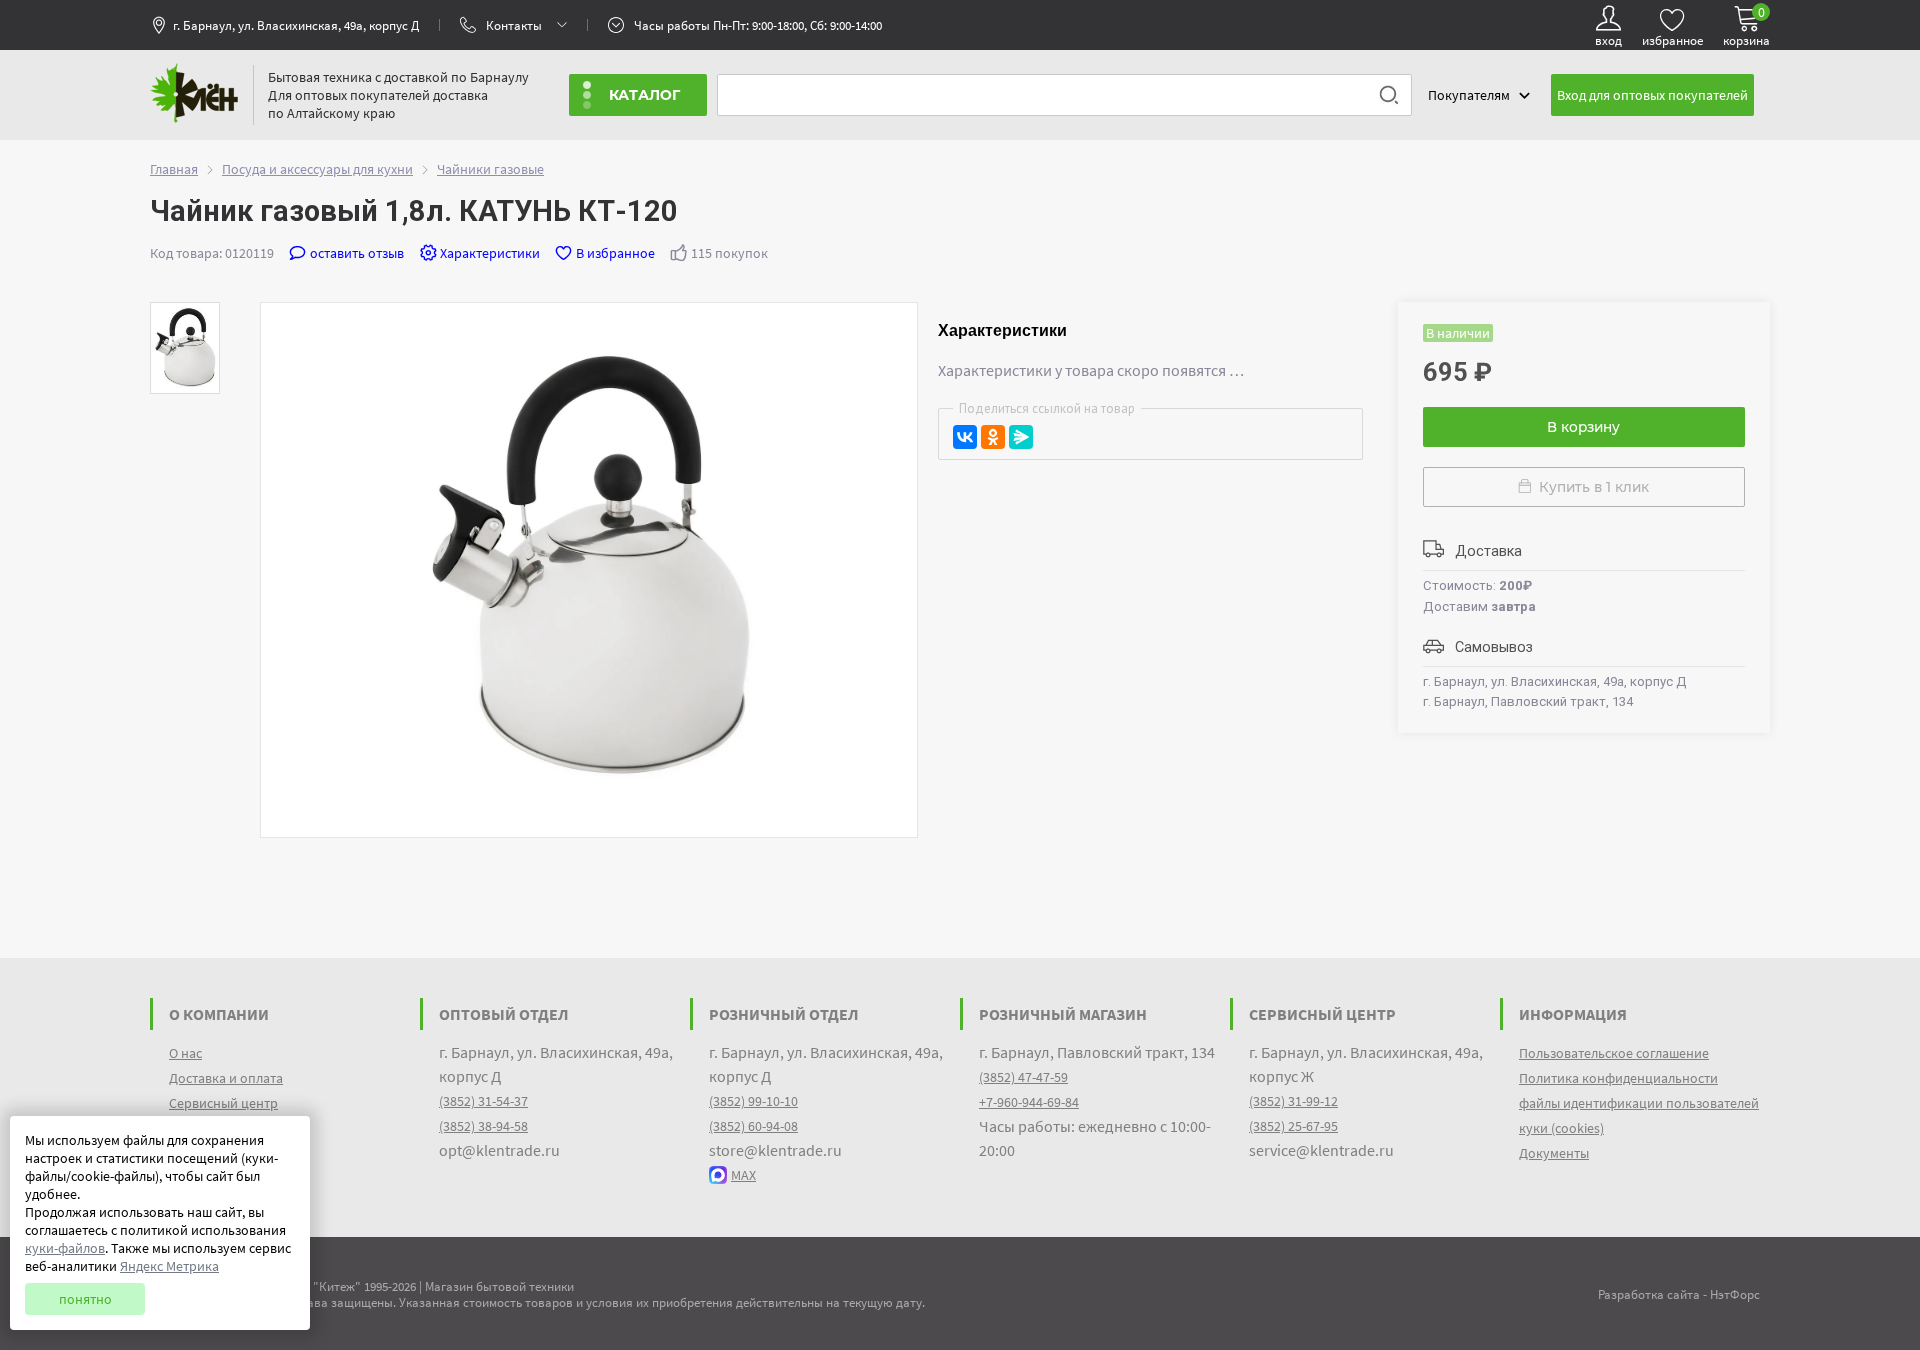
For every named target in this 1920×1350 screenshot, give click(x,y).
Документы (1554, 1153)
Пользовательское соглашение (1614, 1053)
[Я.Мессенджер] (1021, 437)
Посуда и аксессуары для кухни (317, 169)
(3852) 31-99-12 (1293, 1101)
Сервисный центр (223, 1103)
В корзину (1583, 427)
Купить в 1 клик (1590, 487)
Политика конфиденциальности (1618, 1078)
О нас (185, 1053)
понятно (85, 1299)
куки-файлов (65, 1248)
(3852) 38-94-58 (483, 1126)
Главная (174, 169)
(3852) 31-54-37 (483, 1101)
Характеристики (490, 253)
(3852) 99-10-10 (753, 1101)
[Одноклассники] (993, 437)
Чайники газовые (490, 169)
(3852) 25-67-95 (1293, 1126)
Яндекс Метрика (169, 1266)
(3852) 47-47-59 (1023, 1077)
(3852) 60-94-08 (753, 1126)
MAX (743, 1175)
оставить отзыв (357, 253)
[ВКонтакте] (965, 437)
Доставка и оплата (226, 1078)
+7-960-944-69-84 (1029, 1102)
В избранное (615, 253)
